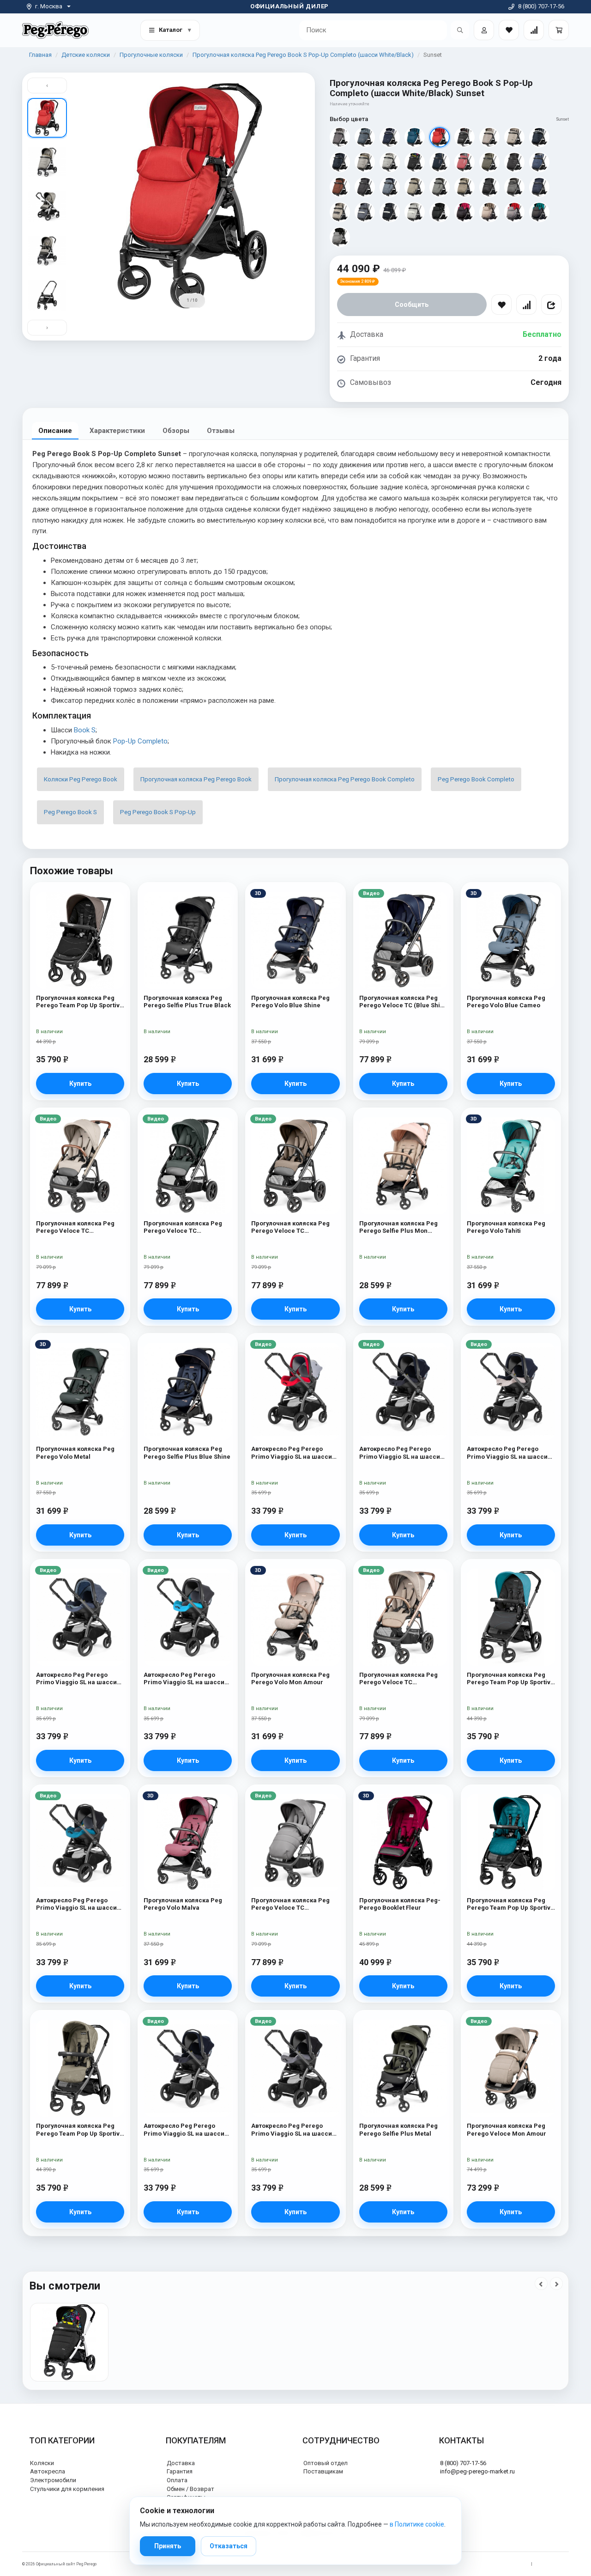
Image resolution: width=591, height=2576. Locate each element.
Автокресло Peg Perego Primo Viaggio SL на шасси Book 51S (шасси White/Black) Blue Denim (76, 1679)
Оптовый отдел (326, 2463)
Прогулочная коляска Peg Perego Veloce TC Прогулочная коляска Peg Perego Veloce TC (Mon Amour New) (398, 1679)
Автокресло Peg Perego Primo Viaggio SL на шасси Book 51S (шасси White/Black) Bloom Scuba (184, 1679)
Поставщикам (323, 2471)
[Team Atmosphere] (440, 187)
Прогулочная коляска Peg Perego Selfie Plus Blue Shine (187, 1452)
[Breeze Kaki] (489, 162)
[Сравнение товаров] (534, 30)
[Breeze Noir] (514, 162)
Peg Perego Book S (70, 812)
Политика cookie (553, 2564)
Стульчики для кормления (67, 2489)
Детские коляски (86, 55)
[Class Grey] (514, 187)
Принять (168, 2546)
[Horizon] (390, 187)
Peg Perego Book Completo (476, 779)
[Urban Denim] (539, 162)
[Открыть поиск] (460, 30)
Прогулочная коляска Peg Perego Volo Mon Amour (290, 1678)
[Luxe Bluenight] (340, 162)
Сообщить (412, 304)
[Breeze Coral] (464, 162)
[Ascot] (340, 137)
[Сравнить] (526, 304)
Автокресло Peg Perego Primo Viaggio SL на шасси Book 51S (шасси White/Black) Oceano (76, 1904)
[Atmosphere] (340, 237)
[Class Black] (489, 187)
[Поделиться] (551, 304)
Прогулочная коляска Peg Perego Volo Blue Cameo (506, 1002)
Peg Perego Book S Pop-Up (158, 812)
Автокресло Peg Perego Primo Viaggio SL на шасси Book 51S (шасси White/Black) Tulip (292, 1453)
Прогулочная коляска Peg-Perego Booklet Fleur (400, 1904)
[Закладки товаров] (509, 30)
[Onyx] (440, 212)
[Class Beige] (464, 187)
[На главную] (55, 30)
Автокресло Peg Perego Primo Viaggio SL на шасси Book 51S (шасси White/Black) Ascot (292, 2130)
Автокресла (48, 2471)
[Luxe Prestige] (390, 212)
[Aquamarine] (539, 212)
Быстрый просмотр (80, 909)
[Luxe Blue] (539, 137)
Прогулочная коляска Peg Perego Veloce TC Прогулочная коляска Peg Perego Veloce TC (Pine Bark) (295, 1227)
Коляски (42, 2463)
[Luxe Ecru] (340, 212)
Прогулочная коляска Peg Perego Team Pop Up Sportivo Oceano (510, 1904)
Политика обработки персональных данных (483, 2564)
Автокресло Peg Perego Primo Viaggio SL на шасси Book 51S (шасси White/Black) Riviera (400, 1453)
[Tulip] (514, 212)
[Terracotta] (340, 187)
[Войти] (484, 30)
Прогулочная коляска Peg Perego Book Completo (345, 779)
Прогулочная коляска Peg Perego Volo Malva (183, 1904)
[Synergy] (464, 137)
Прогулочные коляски (151, 55)
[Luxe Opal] (390, 162)
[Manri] (415, 162)
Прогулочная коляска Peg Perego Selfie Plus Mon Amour (398, 1227)
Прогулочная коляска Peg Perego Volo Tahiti (506, 1227)
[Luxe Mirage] (365, 212)
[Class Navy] (539, 187)
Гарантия (180, 2471)
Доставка (181, 2463)
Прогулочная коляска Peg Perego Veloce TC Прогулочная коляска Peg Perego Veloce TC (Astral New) (75, 1227)
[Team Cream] (415, 187)
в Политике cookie (417, 2524)
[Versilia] (489, 137)
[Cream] (489, 212)
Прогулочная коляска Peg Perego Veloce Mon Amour (507, 2129)
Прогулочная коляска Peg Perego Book (196, 779)
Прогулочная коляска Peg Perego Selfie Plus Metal (398, 2129)
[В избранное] (501, 304)
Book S (85, 730)
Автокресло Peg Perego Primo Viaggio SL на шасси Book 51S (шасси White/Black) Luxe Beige (507, 1453)
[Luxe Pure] (415, 212)
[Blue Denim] (365, 137)
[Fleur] (464, 212)
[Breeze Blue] (440, 162)
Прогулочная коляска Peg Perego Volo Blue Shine (290, 1002)
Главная (40, 55)
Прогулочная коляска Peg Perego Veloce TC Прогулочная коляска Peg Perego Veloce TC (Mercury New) (292, 1904)
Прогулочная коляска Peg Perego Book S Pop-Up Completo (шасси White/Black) (303, 55)
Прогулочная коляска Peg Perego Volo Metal (75, 1452)
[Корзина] (559, 30)
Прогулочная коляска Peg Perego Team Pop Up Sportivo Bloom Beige (80, 1002)
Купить (80, 1084)
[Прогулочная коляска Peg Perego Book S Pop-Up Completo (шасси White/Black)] (69, 2342)
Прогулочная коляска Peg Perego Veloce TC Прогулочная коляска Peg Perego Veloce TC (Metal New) (183, 1227)
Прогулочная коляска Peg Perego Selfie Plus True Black (187, 1002)
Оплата (177, 2480)
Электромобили (53, 2480)
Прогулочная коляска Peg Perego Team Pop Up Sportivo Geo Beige (80, 2130)
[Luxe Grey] (365, 162)
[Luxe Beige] (514, 137)
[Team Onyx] (365, 187)
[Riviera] (390, 137)
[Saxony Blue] (415, 137)
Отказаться (229, 2546)
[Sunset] (440, 137)
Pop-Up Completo (140, 741)
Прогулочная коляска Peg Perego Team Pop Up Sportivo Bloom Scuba (510, 1679)
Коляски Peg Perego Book (81, 779)
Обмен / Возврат (190, 2489)
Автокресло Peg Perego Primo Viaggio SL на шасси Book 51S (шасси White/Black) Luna (184, 2130)
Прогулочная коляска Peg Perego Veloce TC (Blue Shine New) (403, 1002)
